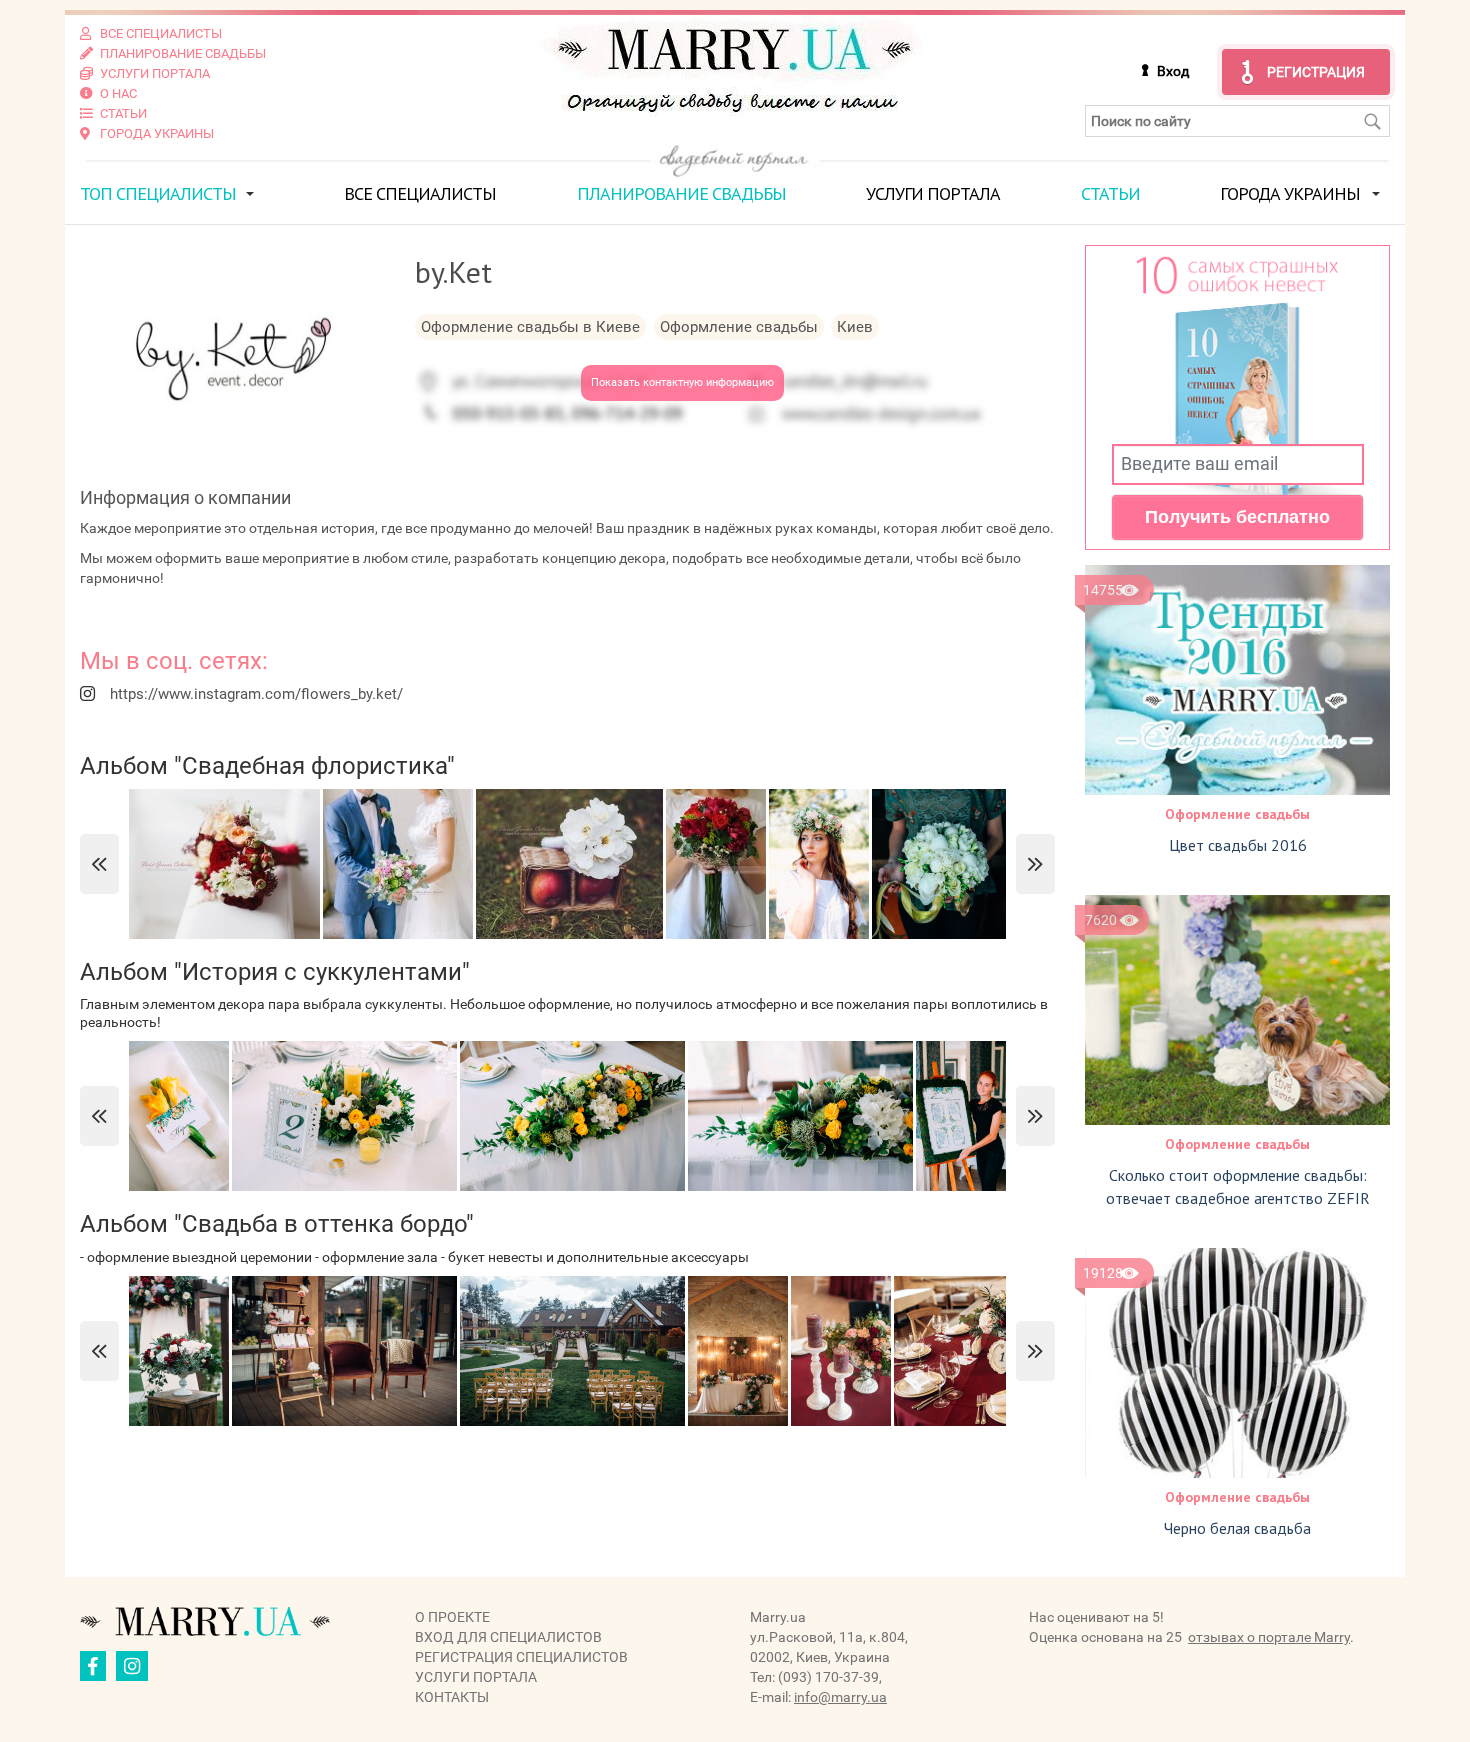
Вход (1173, 71)
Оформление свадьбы (1237, 814)
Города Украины (1290, 193)
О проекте (452, 1617)
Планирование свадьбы (681, 193)
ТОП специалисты (158, 193)
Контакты (452, 1697)
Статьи (1110, 193)
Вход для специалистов (508, 1637)
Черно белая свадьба (1237, 1528)
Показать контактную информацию (682, 382)
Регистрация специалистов (521, 1657)
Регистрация (1316, 72)
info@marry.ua (840, 1697)
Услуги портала (933, 193)
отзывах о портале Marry (1269, 1637)
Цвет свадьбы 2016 (1238, 845)
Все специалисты (420, 193)
